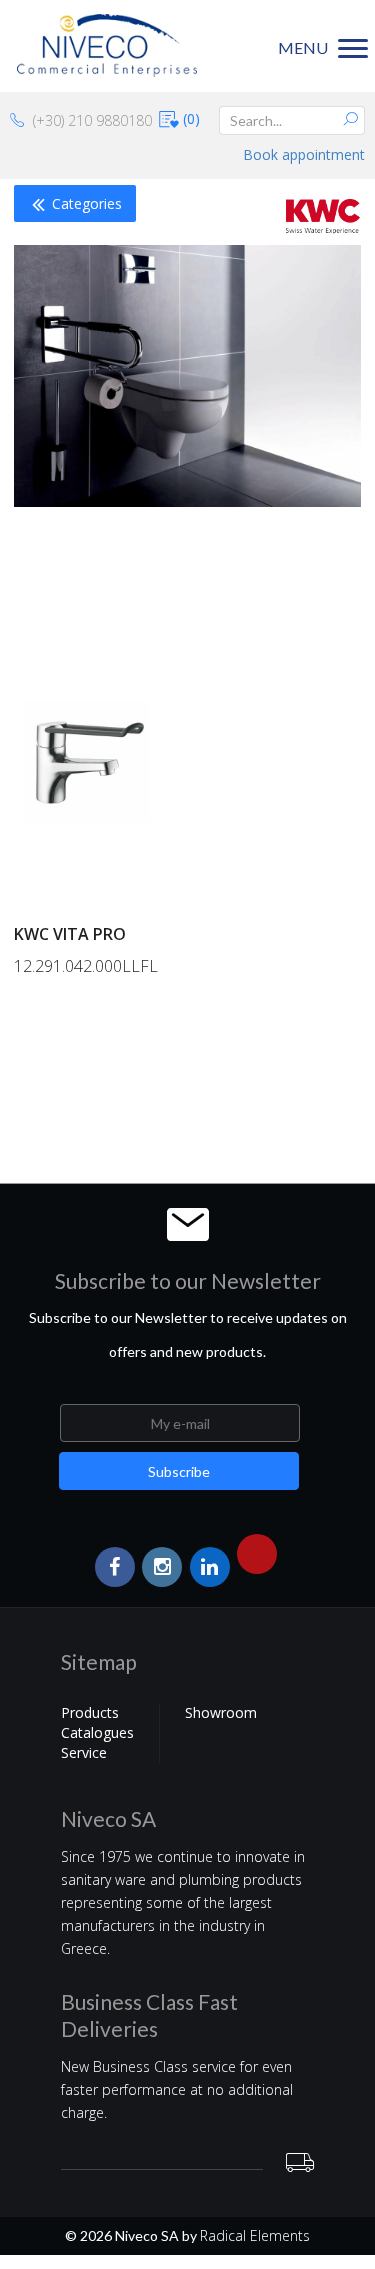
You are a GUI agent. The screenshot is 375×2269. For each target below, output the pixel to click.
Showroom (221, 1712)
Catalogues (97, 1732)
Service (84, 1752)
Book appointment (304, 154)
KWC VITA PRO (70, 934)
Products (90, 1712)
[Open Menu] (8, 1112)
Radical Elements (255, 2235)
